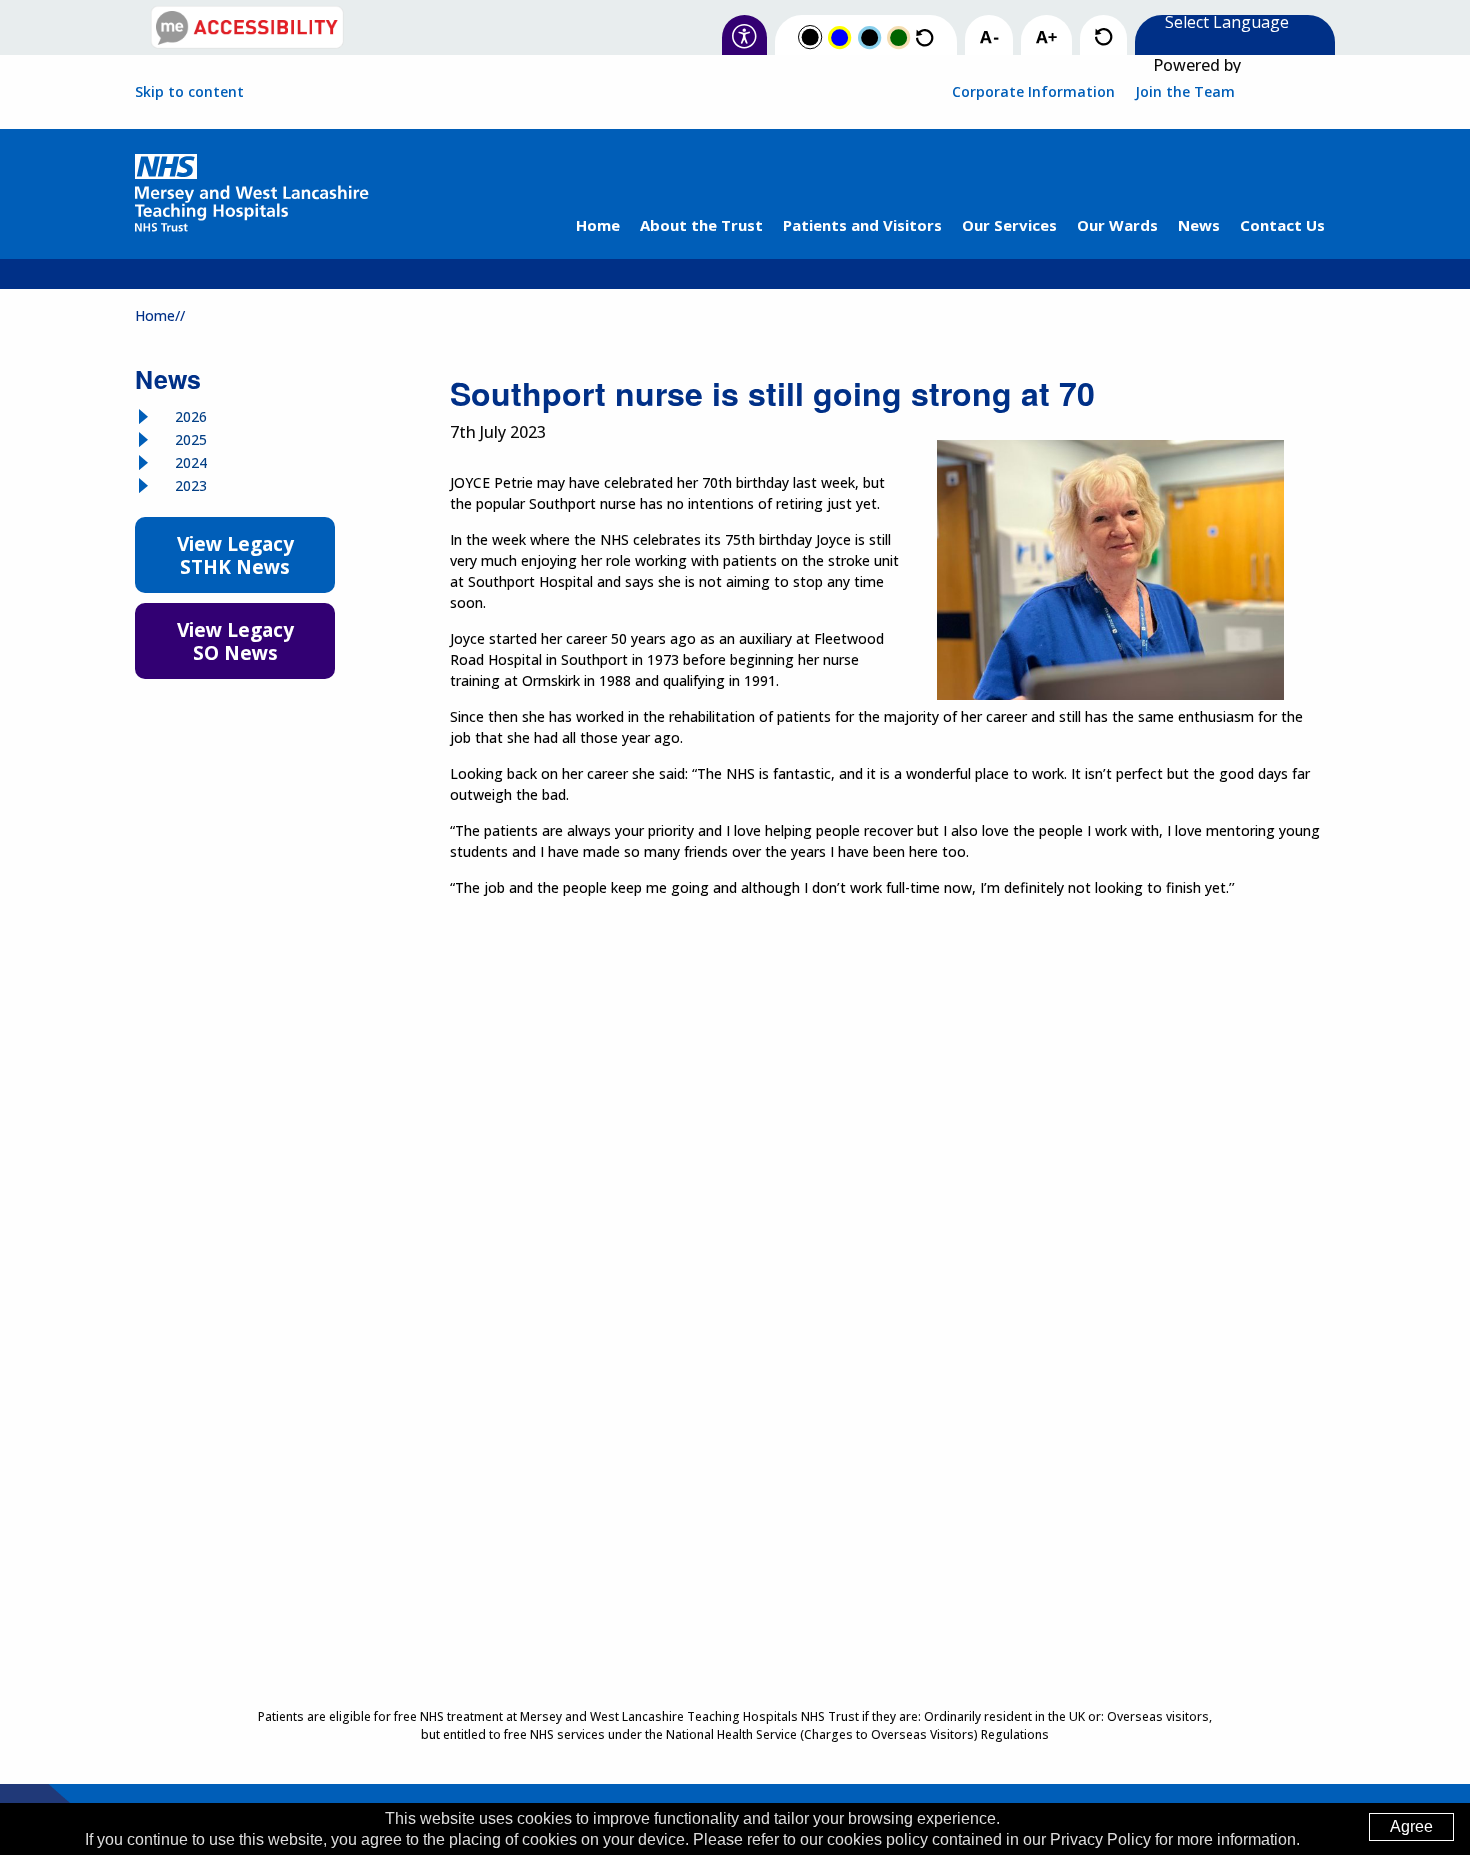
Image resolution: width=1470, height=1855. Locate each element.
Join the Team (1185, 91)
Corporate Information (1033, 91)
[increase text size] (1046, 38)
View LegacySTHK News (235, 555)
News (1199, 225)
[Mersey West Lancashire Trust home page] (251, 194)
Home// (160, 315)
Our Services (1009, 225)
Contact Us (1282, 225)
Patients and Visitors (862, 225)
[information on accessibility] (744, 37)
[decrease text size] (989, 38)
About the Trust (701, 225)
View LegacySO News (235, 641)
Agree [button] (1411, 1826)
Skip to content (189, 92)
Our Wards (1117, 225)
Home (598, 225)
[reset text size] (1103, 37)
